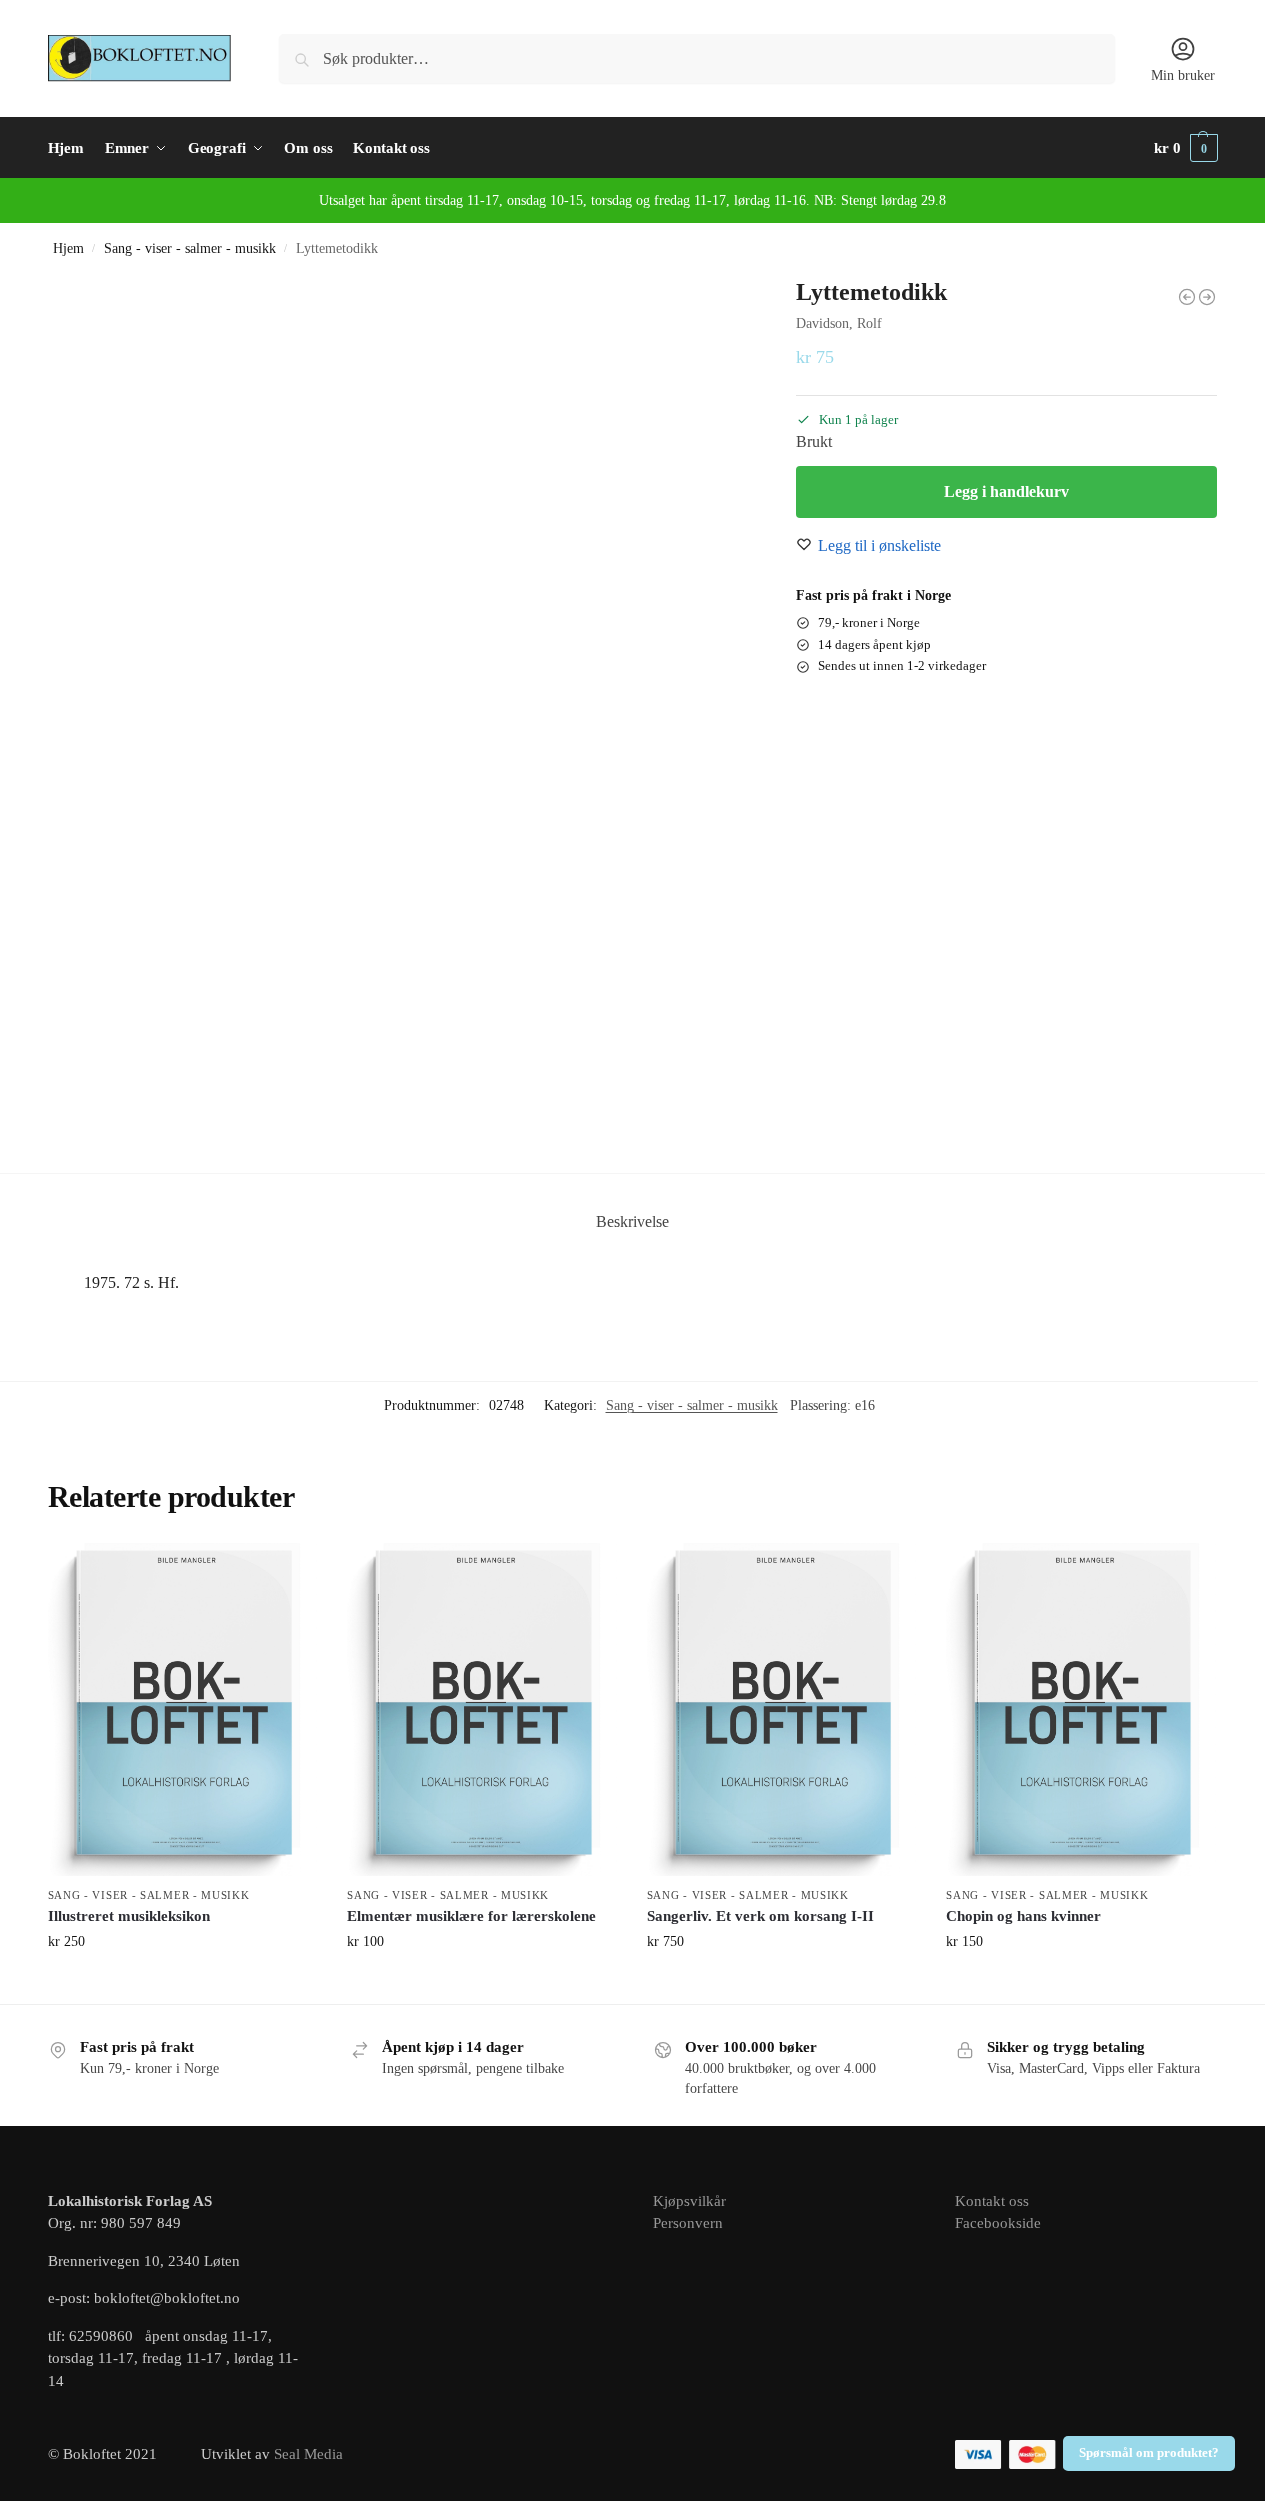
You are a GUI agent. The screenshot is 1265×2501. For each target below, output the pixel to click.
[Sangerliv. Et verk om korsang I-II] (782, 1709)
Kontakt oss (992, 2201)
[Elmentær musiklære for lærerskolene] (482, 1709)
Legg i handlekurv (1006, 491)
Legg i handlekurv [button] (182, 1983)
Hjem (68, 248)
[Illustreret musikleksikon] (183, 1709)
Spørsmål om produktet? (1149, 2453)
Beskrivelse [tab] (632, 1221)
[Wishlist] (287, 1573)
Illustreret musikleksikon (129, 1916)
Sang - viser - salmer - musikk (190, 248)
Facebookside (998, 2223)
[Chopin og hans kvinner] (1081, 1709)
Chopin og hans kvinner (1023, 1916)
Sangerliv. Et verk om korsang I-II (760, 1916)
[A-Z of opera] (1187, 297)
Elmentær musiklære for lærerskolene (471, 1916)
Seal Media (308, 2454)
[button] (1186, 148)
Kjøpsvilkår (689, 2201)
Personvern (688, 2223)
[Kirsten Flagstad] (1207, 297)
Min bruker (1183, 75)
